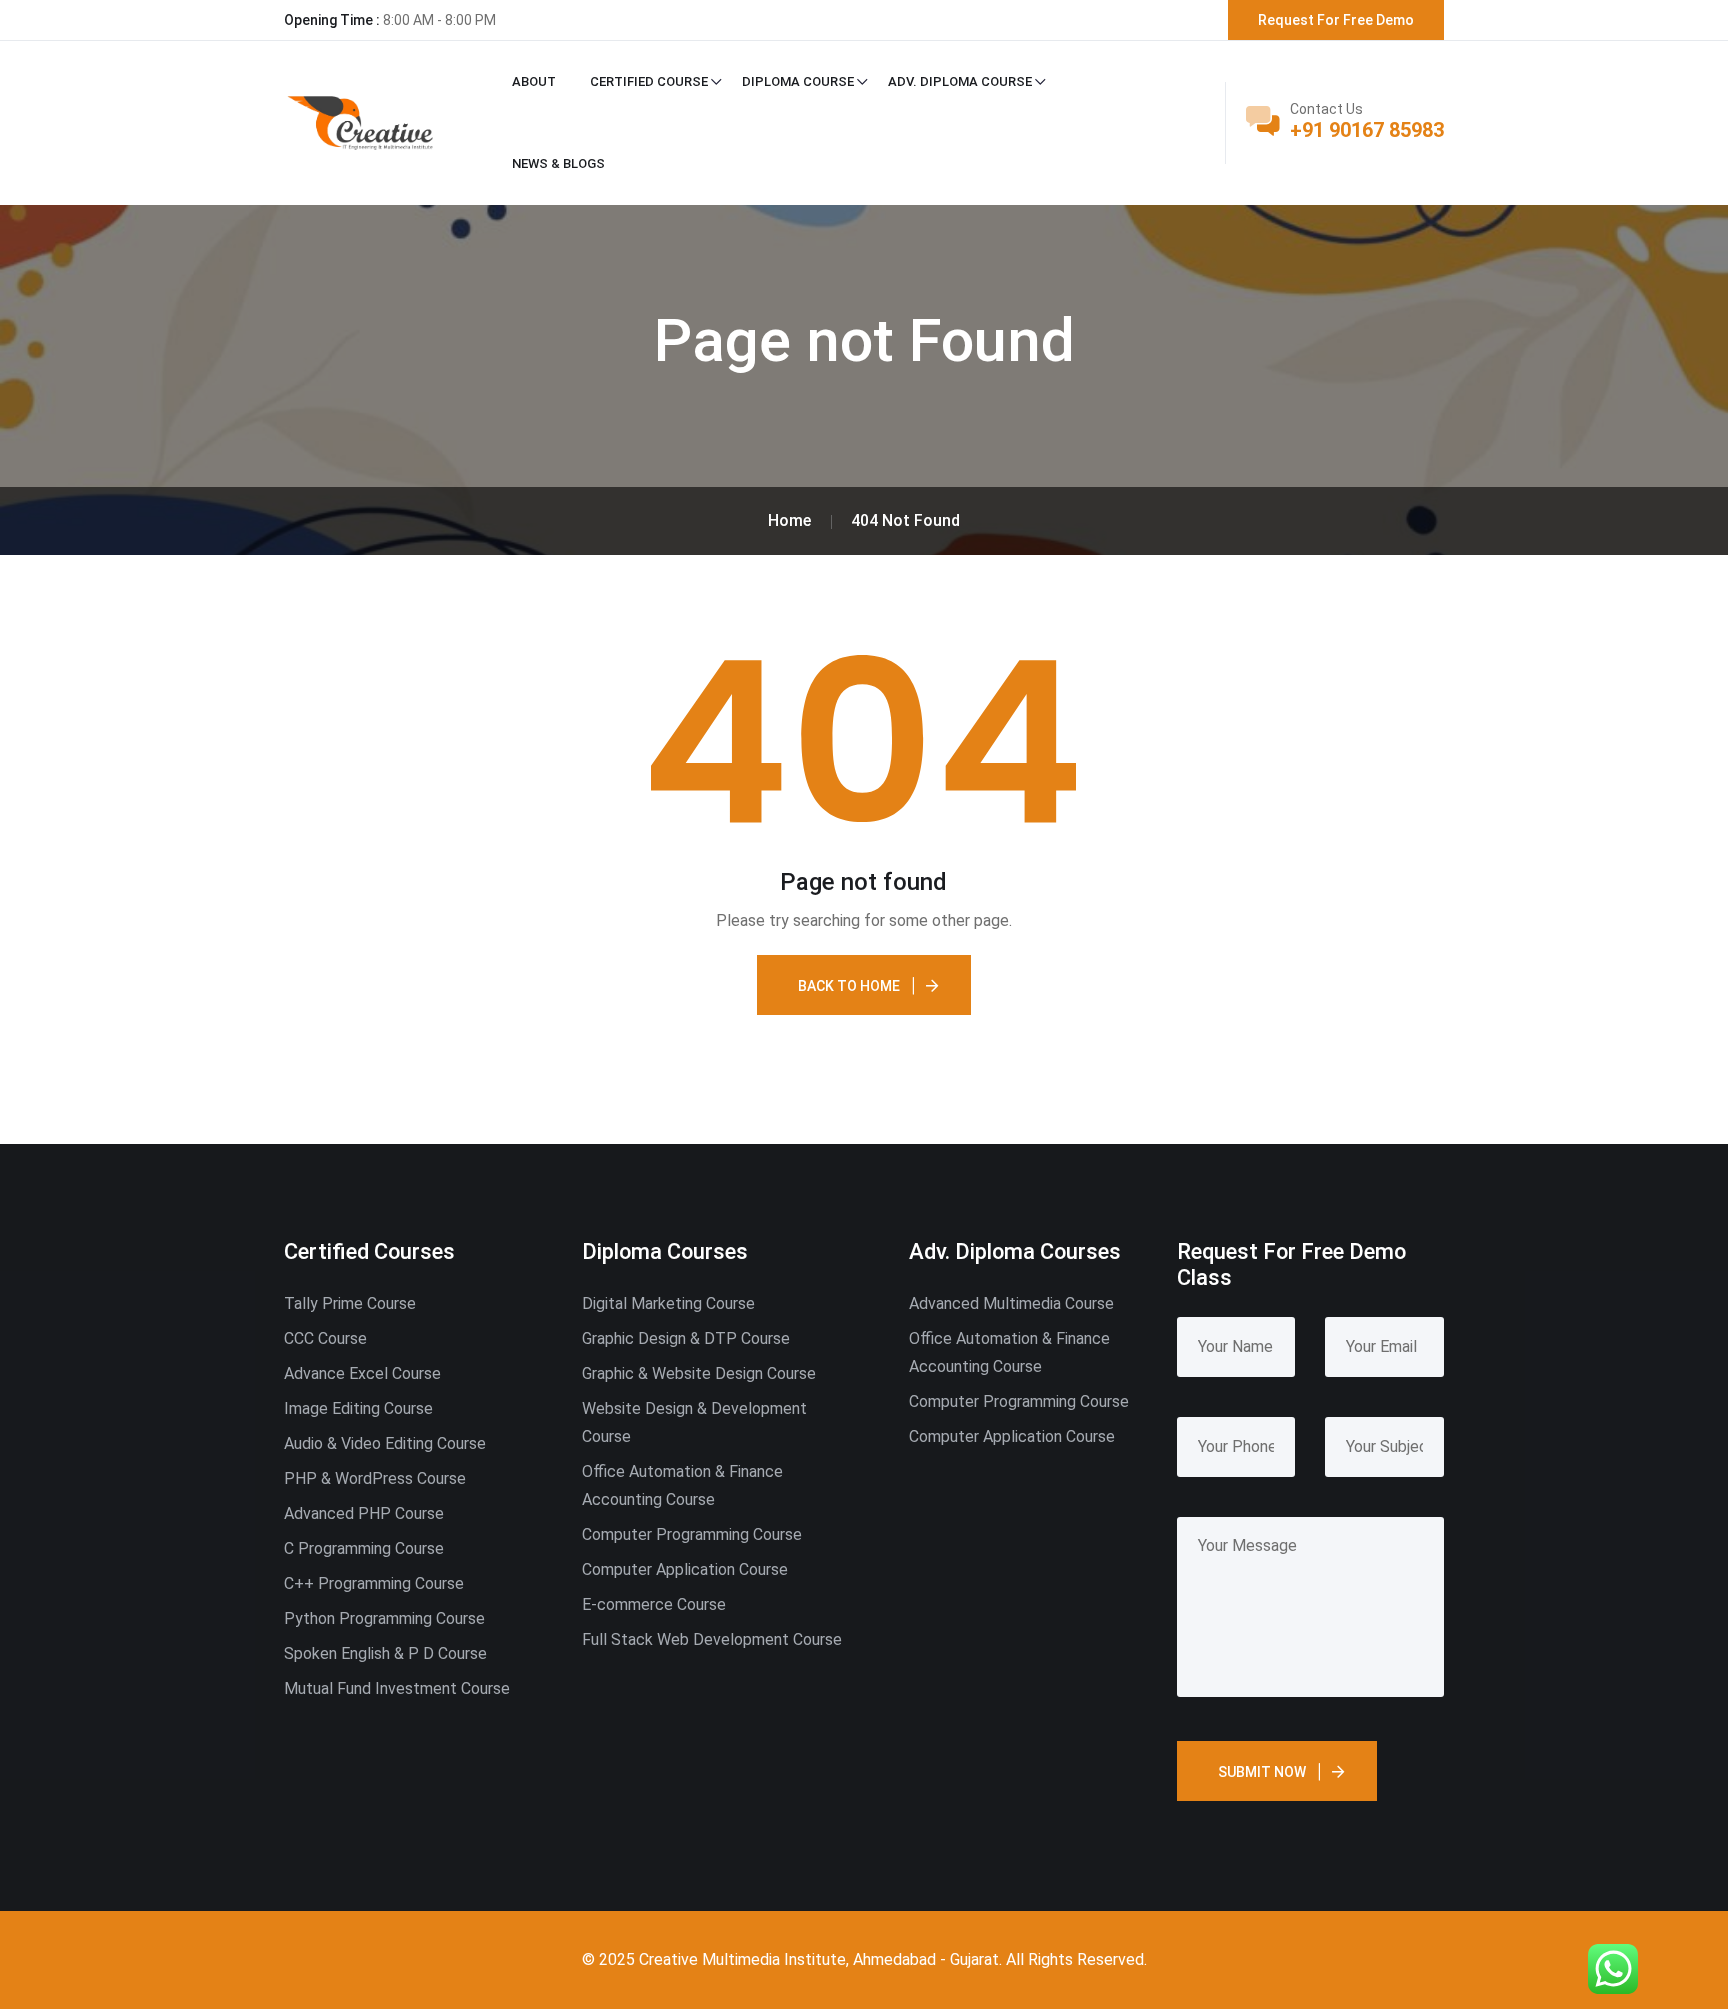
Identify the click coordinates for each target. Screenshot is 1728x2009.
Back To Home (849, 986)
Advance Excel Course (362, 1373)
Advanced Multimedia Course (1011, 1303)
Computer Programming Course (692, 1534)
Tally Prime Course (350, 1303)
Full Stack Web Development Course (712, 1639)
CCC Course (325, 1338)
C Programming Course (364, 1548)
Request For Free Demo (1336, 20)
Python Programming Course (384, 1618)
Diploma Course (798, 81)
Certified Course (649, 81)
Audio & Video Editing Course (385, 1443)
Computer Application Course (685, 1569)
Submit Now (1262, 1772)
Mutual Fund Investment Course (397, 1688)
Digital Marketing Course (668, 1303)
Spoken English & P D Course (385, 1653)
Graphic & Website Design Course (699, 1373)
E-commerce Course (654, 1604)
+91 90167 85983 (1367, 130)
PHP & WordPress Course (375, 1478)
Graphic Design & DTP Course (686, 1338)
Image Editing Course (358, 1408)
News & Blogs (558, 163)
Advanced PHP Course (364, 1513)
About (534, 81)
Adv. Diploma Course (960, 81)
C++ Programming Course (374, 1583)
